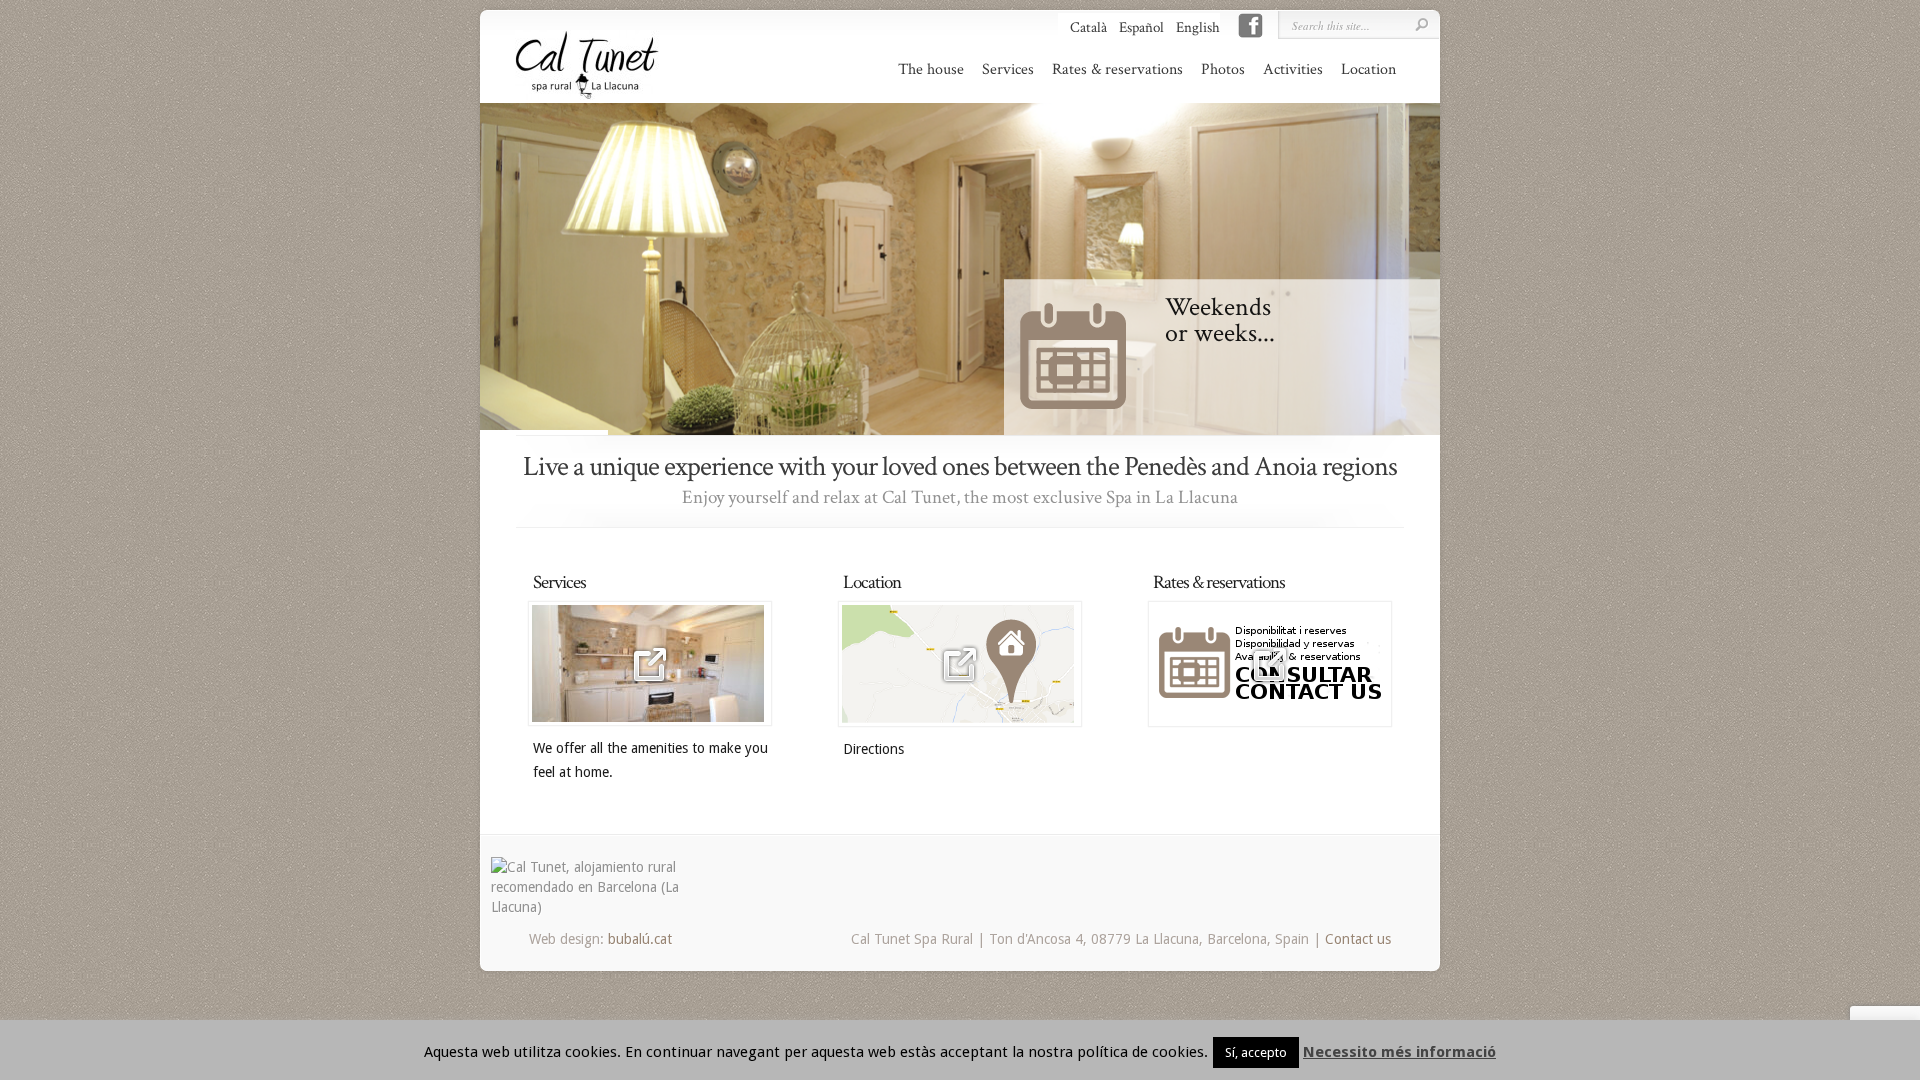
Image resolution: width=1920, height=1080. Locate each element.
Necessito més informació (1399, 1052)
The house (931, 70)
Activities (1293, 70)
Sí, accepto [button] (1256, 1052)
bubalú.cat (640, 939)
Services (1008, 70)
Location (1368, 70)
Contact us (1358, 939)
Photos (1223, 70)
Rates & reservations (1117, 70)
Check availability (1361, 302)
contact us (1385, 410)
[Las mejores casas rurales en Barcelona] (586, 907)
